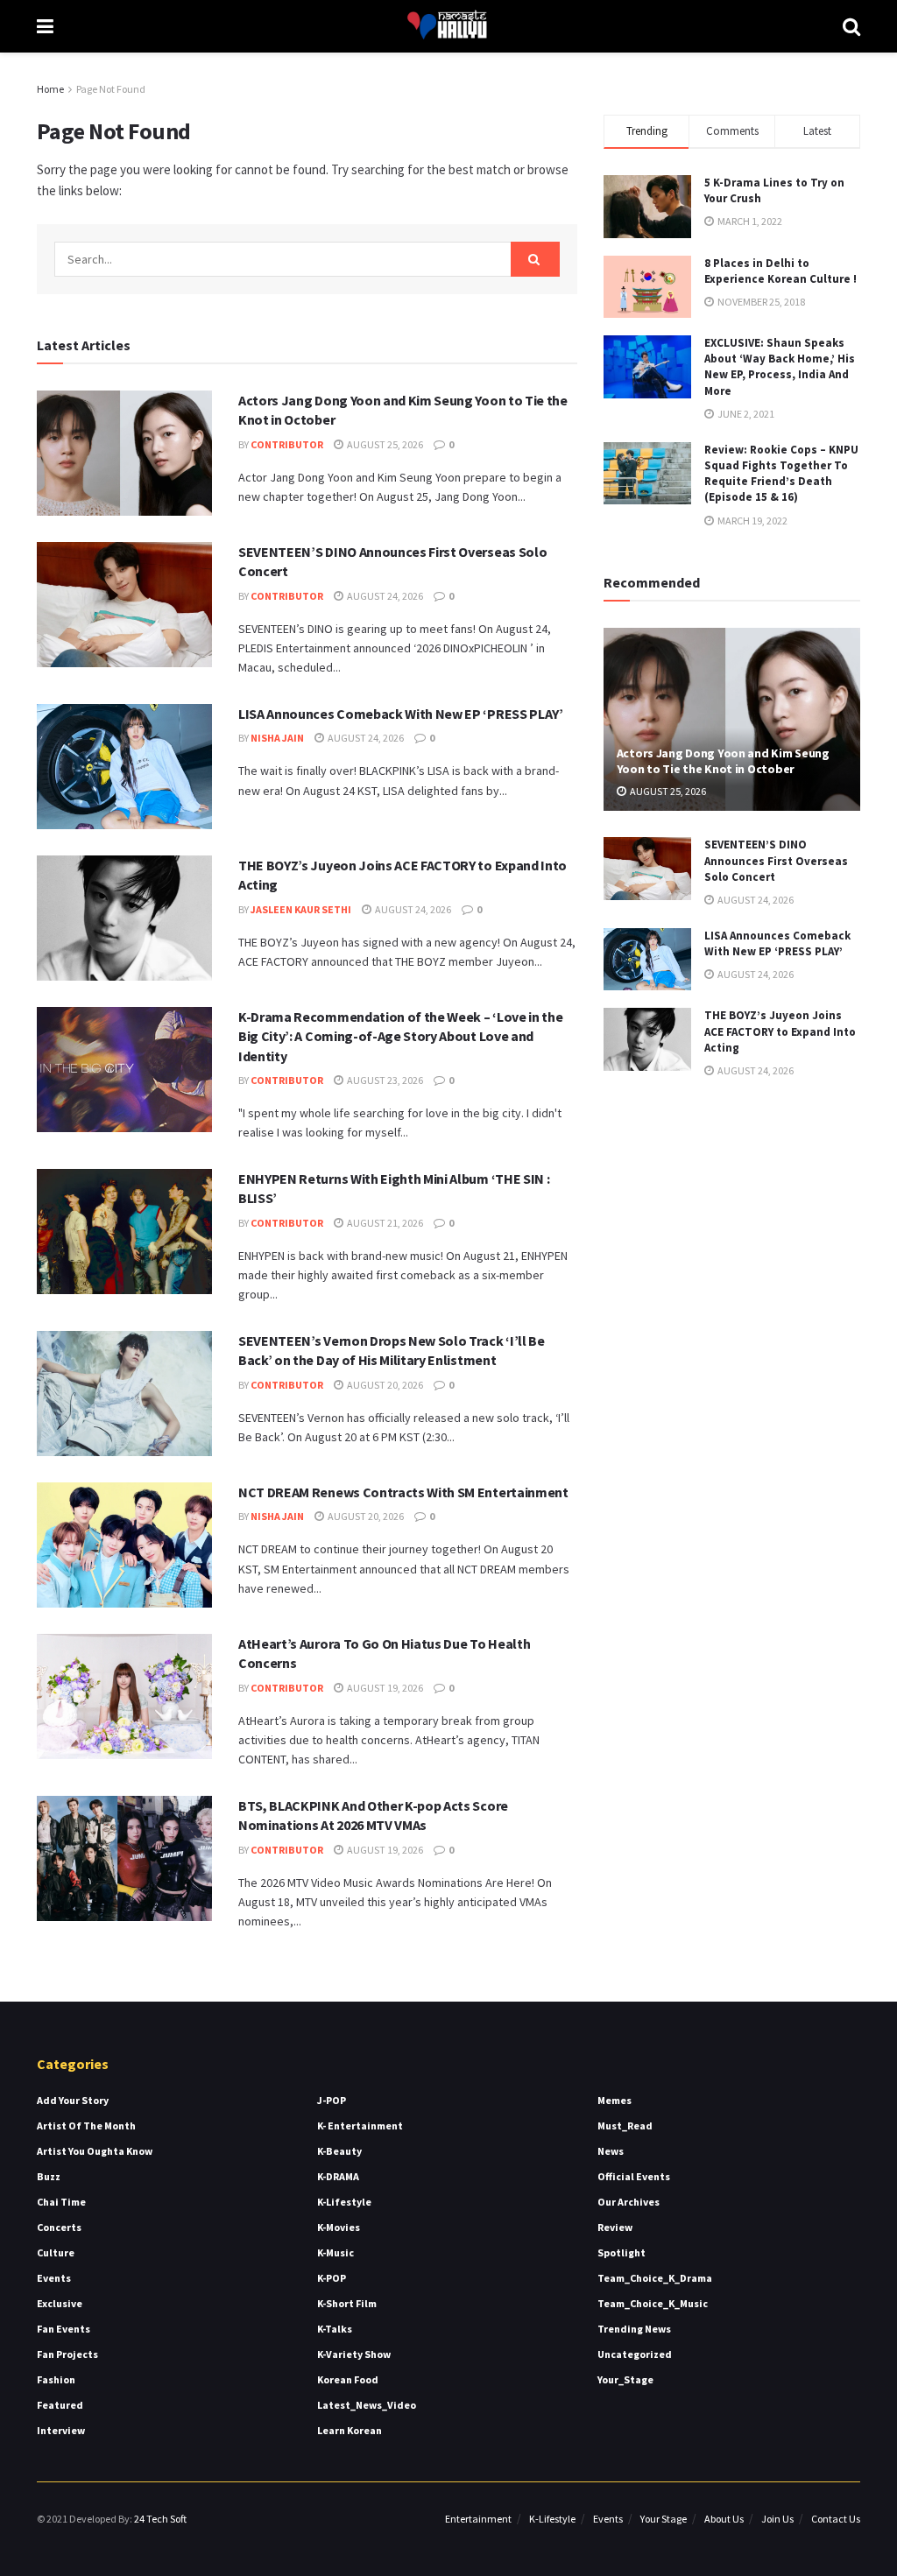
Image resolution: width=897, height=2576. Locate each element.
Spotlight (622, 2252)
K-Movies (339, 2227)
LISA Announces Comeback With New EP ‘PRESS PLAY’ (401, 714)
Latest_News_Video (367, 2405)
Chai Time (61, 2202)
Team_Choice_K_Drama (655, 2278)
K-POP (332, 2278)
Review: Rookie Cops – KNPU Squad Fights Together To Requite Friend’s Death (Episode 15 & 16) (781, 474)
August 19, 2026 (384, 1688)
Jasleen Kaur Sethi (301, 909)
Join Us (777, 2519)
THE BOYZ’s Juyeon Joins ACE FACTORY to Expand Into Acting (780, 1031)
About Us (724, 2519)
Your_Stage (625, 2379)
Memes (614, 2100)
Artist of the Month (86, 2126)
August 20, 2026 (384, 1385)
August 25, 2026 (384, 444)
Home (50, 89)
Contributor (287, 444)
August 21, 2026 (384, 1223)
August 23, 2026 (384, 1080)
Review (615, 2227)
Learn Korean (350, 2430)
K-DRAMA (338, 2176)
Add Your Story (73, 2100)
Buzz (49, 2176)
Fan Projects (67, 2354)
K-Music (335, 2252)
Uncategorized (635, 2354)
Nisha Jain (277, 738)
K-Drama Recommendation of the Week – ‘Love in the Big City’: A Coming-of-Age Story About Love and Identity (400, 1036)
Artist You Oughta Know (95, 2151)
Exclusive (60, 2303)
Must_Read (625, 2126)
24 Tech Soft (160, 2519)
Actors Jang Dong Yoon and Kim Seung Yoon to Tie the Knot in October (723, 761)
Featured (60, 2405)
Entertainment (478, 2519)
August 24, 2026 (384, 596)
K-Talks (335, 2329)
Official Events (634, 2176)
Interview (61, 2430)
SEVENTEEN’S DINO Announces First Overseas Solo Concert (776, 860)
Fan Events (64, 2329)
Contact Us (836, 2519)
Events (54, 2278)
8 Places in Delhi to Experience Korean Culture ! (780, 271)
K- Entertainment (360, 2126)
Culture (56, 2252)
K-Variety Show (354, 2354)
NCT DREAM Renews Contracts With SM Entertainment (403, 1492)
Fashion (56, 2379)
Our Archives (629, 2202)
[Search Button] (535, 259)
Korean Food (348, 2379)
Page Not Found (111, 89)
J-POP (332, 2100)
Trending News (634, 2329)
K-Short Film (347, 2303)
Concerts (59, 2227)
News (611, 2151)
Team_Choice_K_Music (653, 2303)
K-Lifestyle (344, 2202)
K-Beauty (339, 2151)
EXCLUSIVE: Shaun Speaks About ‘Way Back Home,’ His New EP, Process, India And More (780, 367)
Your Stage (664, 2519)
